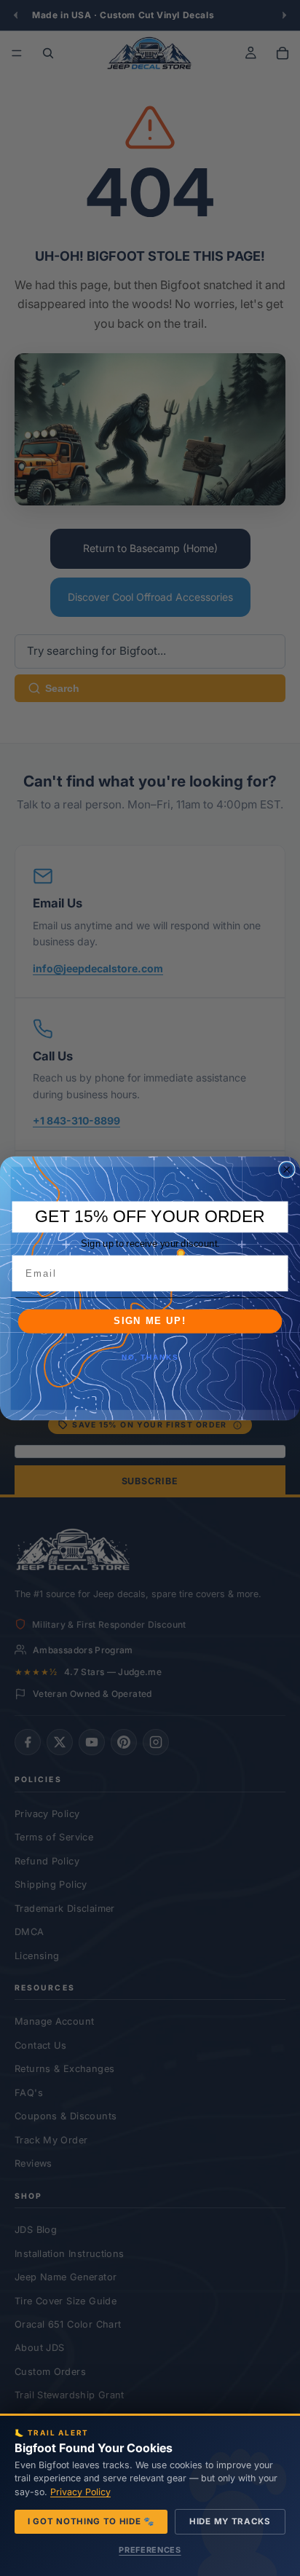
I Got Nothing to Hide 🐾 (91, 2521)
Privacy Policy (80, 2492)
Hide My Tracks (230, 2521)
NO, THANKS (150, 1358)
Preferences (150, 2550)
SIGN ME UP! (150, 1321)
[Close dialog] (287, 1169)
